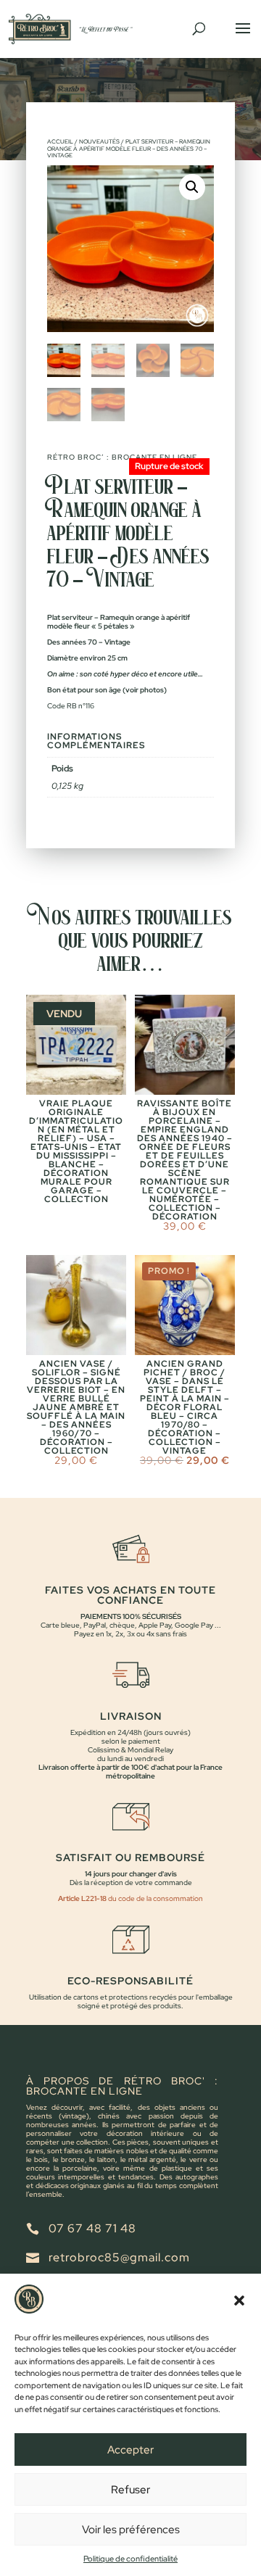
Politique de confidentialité (130, 2559)
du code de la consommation (155, 1898)
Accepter (130, 2450)
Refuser (130, 2490)
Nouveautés (99, 141)
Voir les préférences (131, 2530)
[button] (239, 2300)
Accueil (60, 141)
